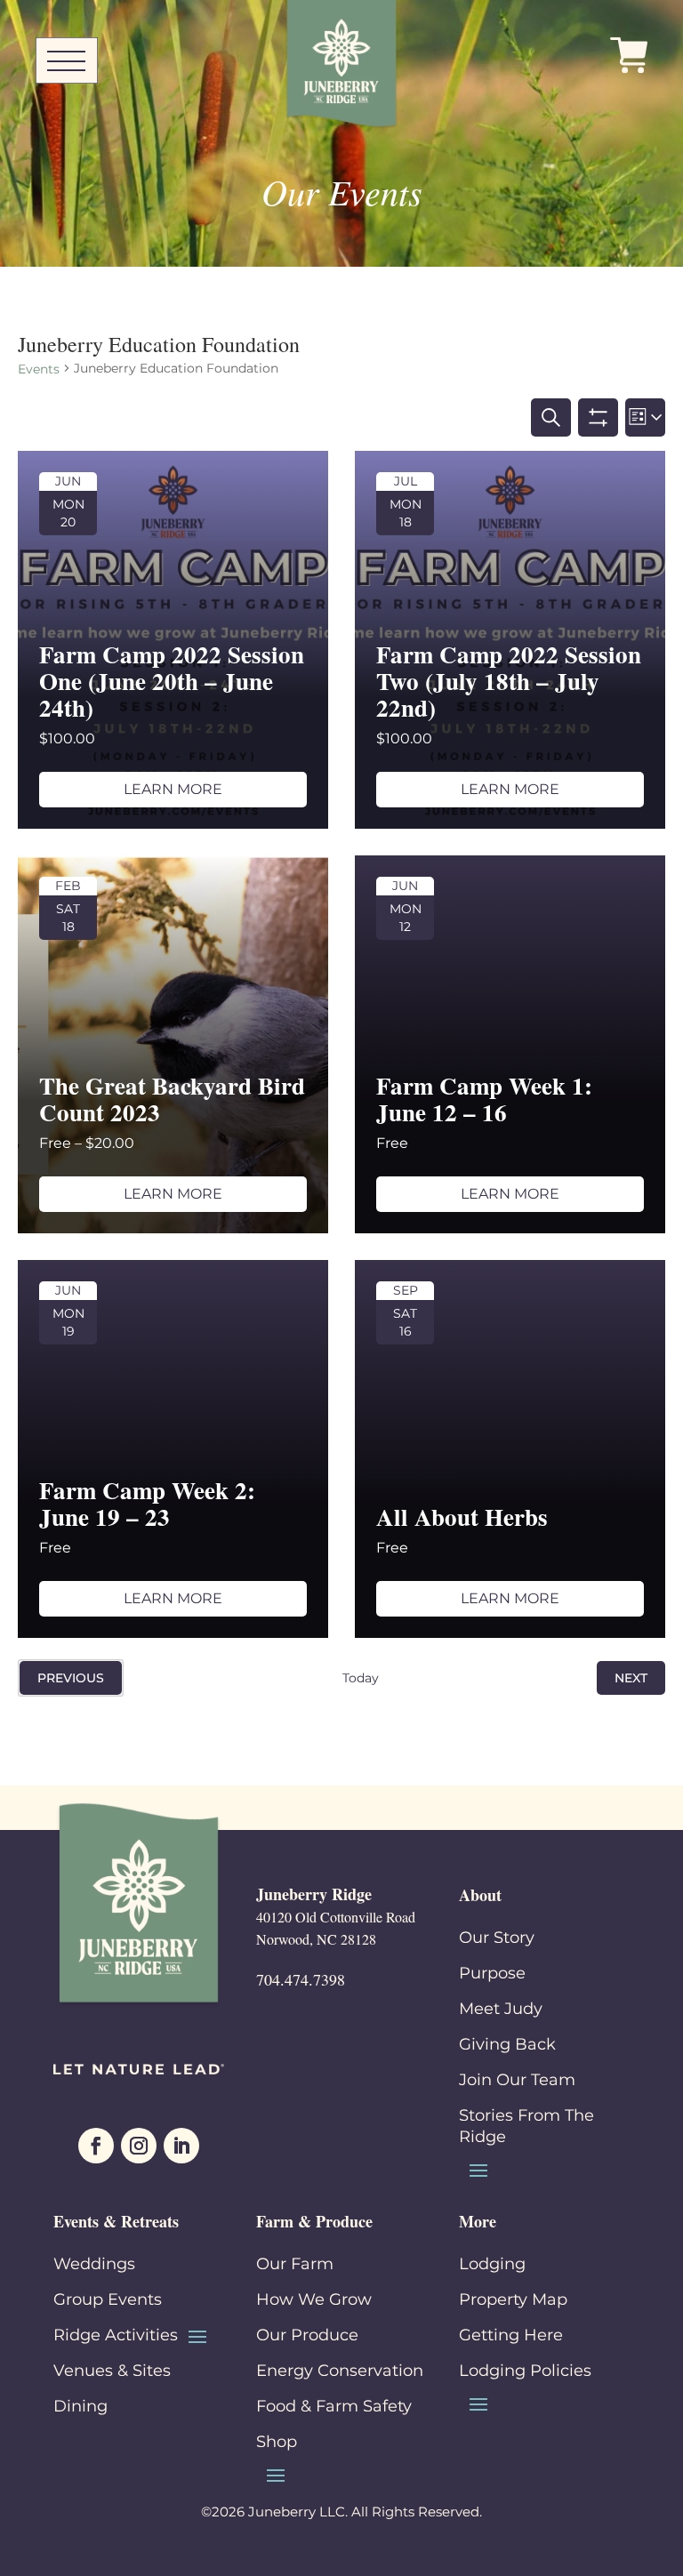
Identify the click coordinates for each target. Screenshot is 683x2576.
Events (39, 369)
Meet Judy (501, 2009)
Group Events (108, 2299)
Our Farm (295, 2264)
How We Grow (314, 2299)
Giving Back (507, 2044)
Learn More (173, 789)
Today (361, 1678)
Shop (277, 2442)
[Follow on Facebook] (96, 2146)
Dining (80, 2406)
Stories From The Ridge (526, 2126)
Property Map (513, 2299)
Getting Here (511, 2335)
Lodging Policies (525, 2371)
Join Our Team (517, 2080)
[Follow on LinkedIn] (181, 2146)
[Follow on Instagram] (139, 2146)
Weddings (94, 2264)
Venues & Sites (112, 2371)
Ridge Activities (116, 2335)
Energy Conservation (340, 2371)
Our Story (497, 1938)
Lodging (492, 2264)
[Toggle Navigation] (67, 62)
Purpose (492, 1973)
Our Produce (307, 2335)
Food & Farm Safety (334, 2406)
